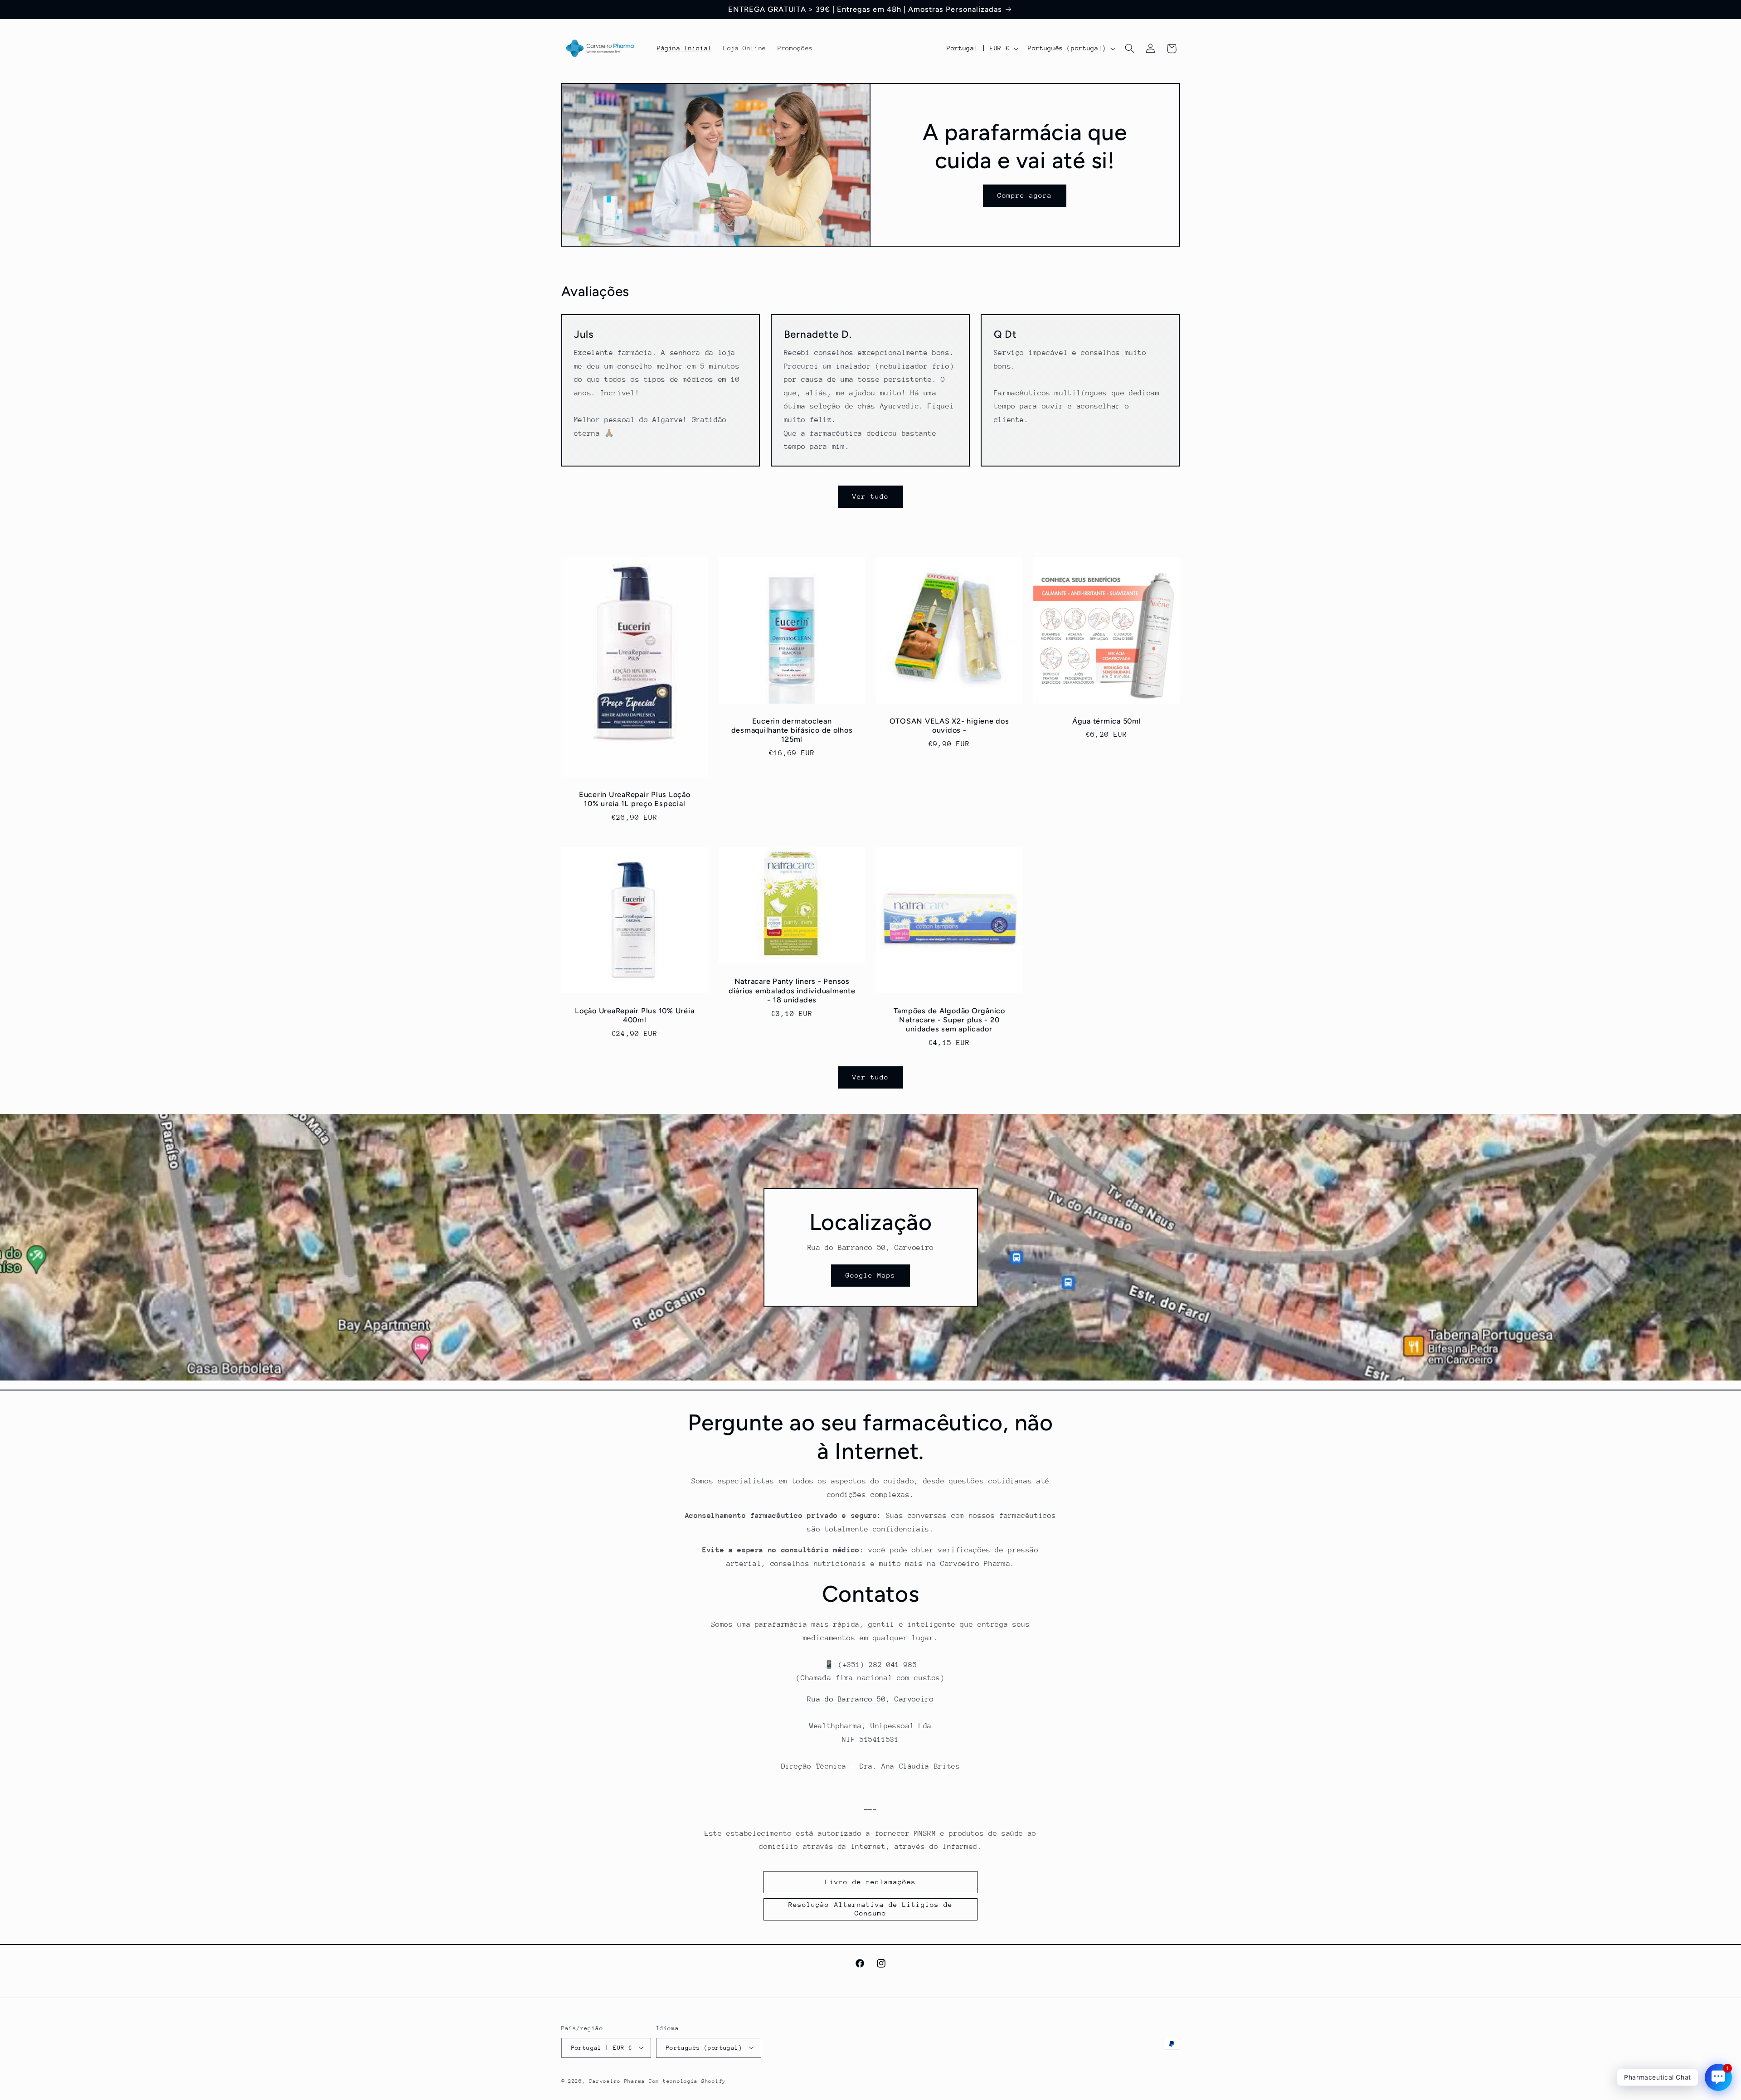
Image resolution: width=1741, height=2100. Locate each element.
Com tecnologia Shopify (687, 2081)
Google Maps (871, 1275)
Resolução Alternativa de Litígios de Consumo (870, 1909)
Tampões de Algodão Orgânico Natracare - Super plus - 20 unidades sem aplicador (949, 1020)
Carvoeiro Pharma (617, 2081)
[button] (1129, 49)
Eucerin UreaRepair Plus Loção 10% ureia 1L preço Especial (634, 799)
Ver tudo (870, 496)
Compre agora (1025, 195)
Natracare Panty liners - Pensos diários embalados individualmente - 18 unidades (792, 991)
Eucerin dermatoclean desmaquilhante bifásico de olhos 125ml (792, 730)
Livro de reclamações (871, 1882)
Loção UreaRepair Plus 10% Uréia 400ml (635, 1015)
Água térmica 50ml (1107, 721)
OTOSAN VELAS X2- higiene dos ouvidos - (949, 726)
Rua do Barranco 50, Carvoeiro (870, 1699)
